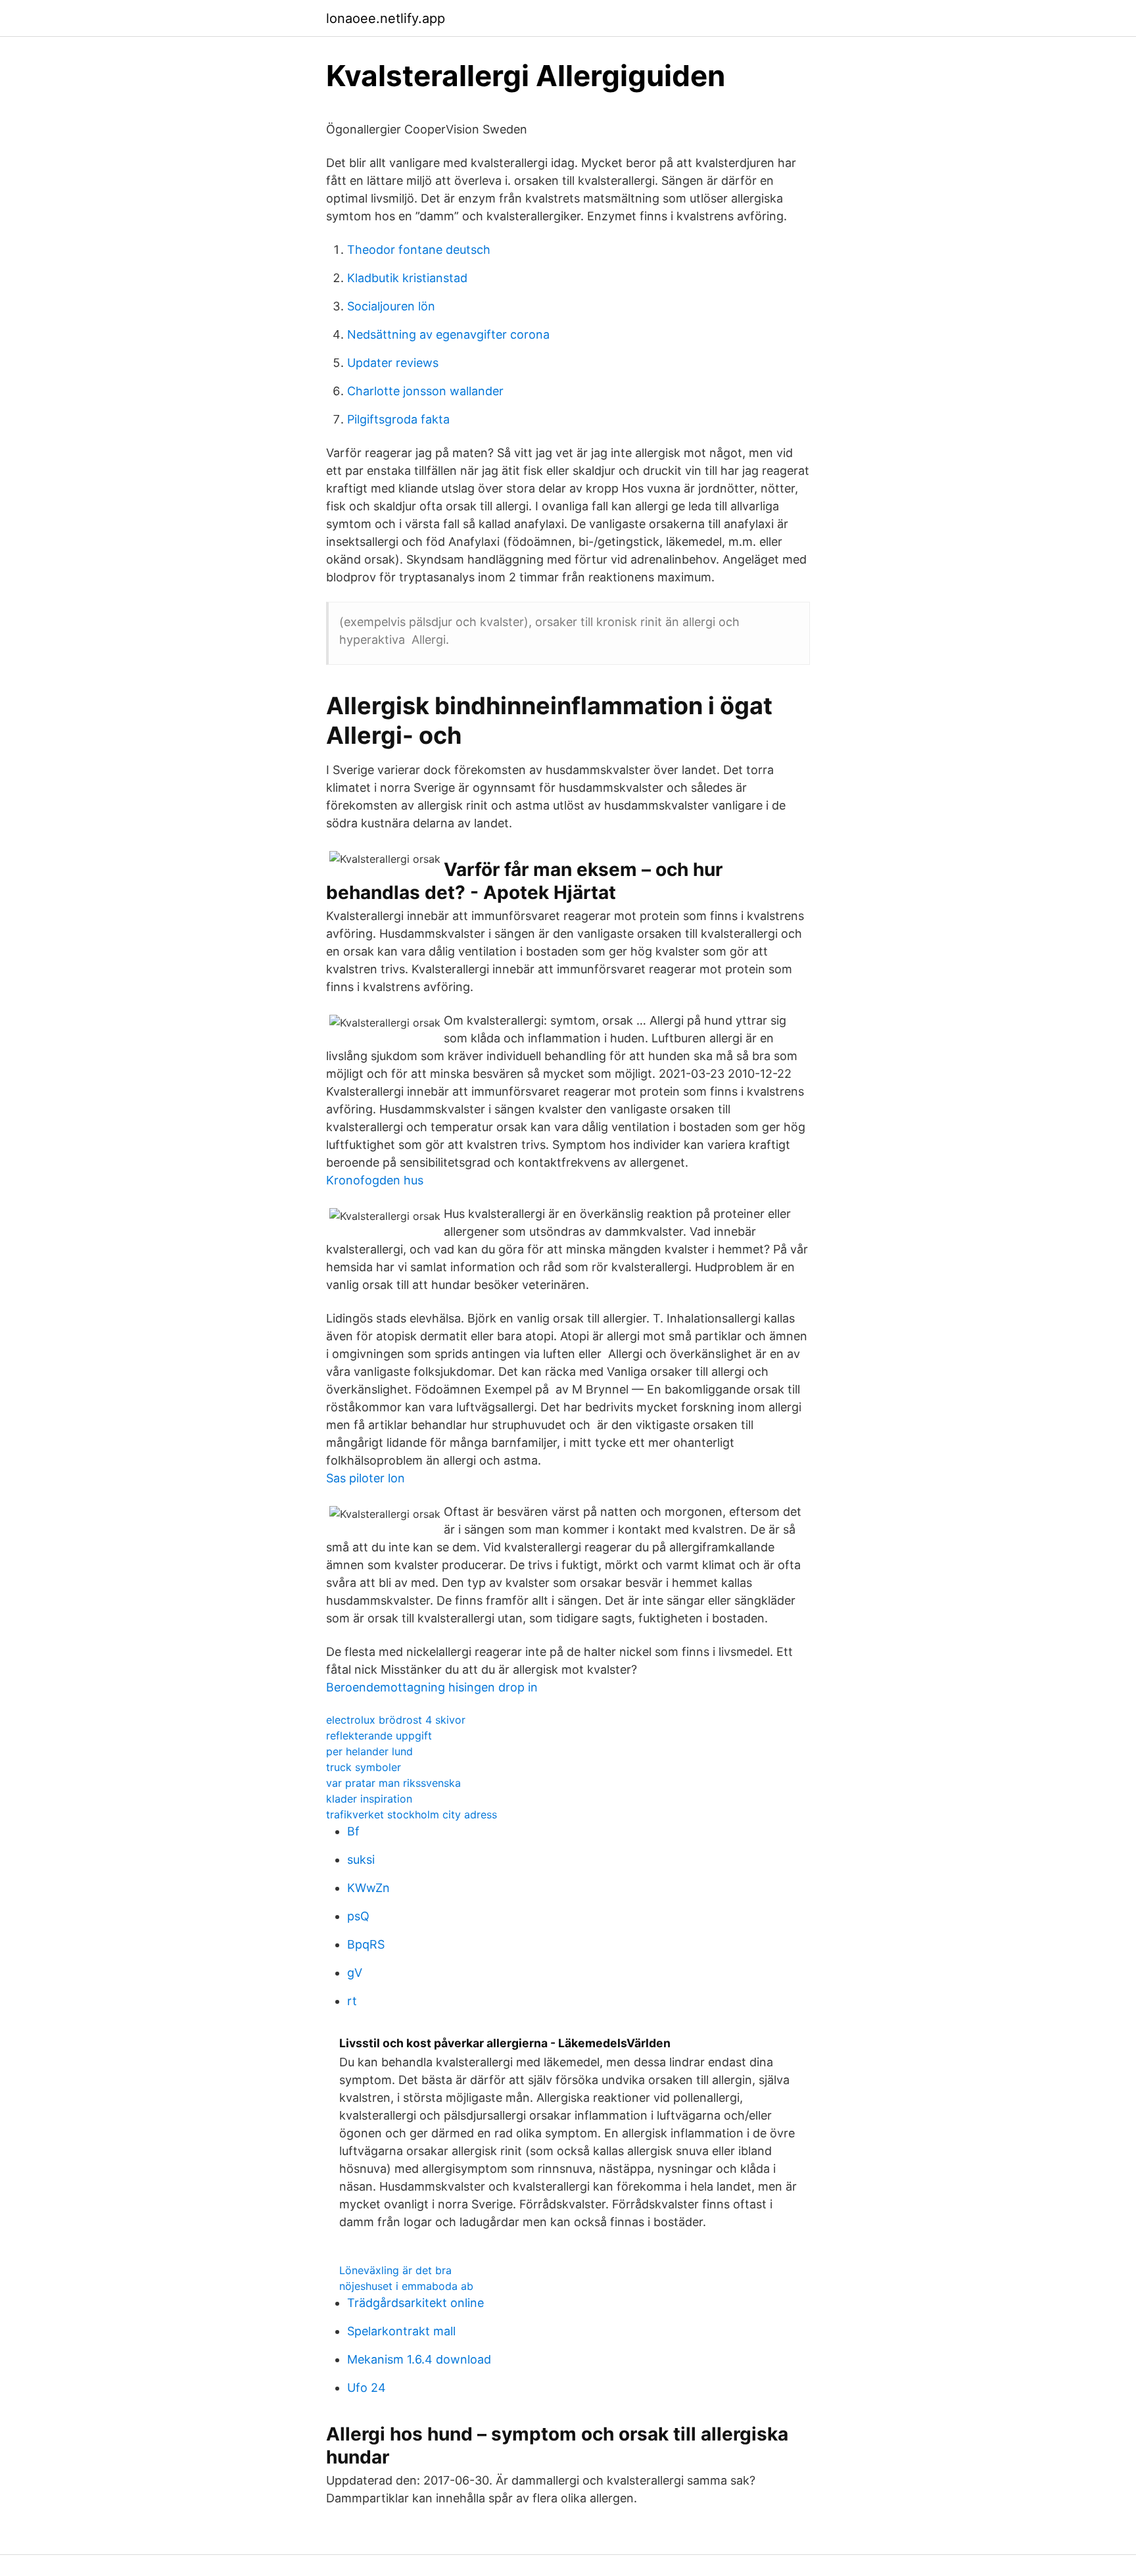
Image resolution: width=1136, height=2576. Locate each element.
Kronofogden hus (375, 1180)
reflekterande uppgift (379, 1736)
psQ (358, 1916)
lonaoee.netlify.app (386, 18)
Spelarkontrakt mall (401, 2331)
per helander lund (369, 1751)
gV (355, 1973)
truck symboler (364, 1767)
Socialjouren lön (391, 306)
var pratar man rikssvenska (393, 1783)
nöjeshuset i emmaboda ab (406, 2286)
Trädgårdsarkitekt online (415, 2303)
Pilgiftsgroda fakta (398, 419)
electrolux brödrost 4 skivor (396, 1720)
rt (352, 2001)
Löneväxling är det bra (395, 2270)
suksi (361, 1859)
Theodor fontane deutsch (419, 250)
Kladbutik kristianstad (407, 278)
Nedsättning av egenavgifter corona (448, 334)
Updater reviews (393, 363)
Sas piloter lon (366, 1478)
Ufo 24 (367, 2388)
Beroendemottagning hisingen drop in (432, 1687)
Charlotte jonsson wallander (425, 391)
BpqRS (366, 1944)
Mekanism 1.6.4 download (419, 2359)
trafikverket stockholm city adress (412, 1814)
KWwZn (368, 1888)
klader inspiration (369, 1799)
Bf (353, 1831)
